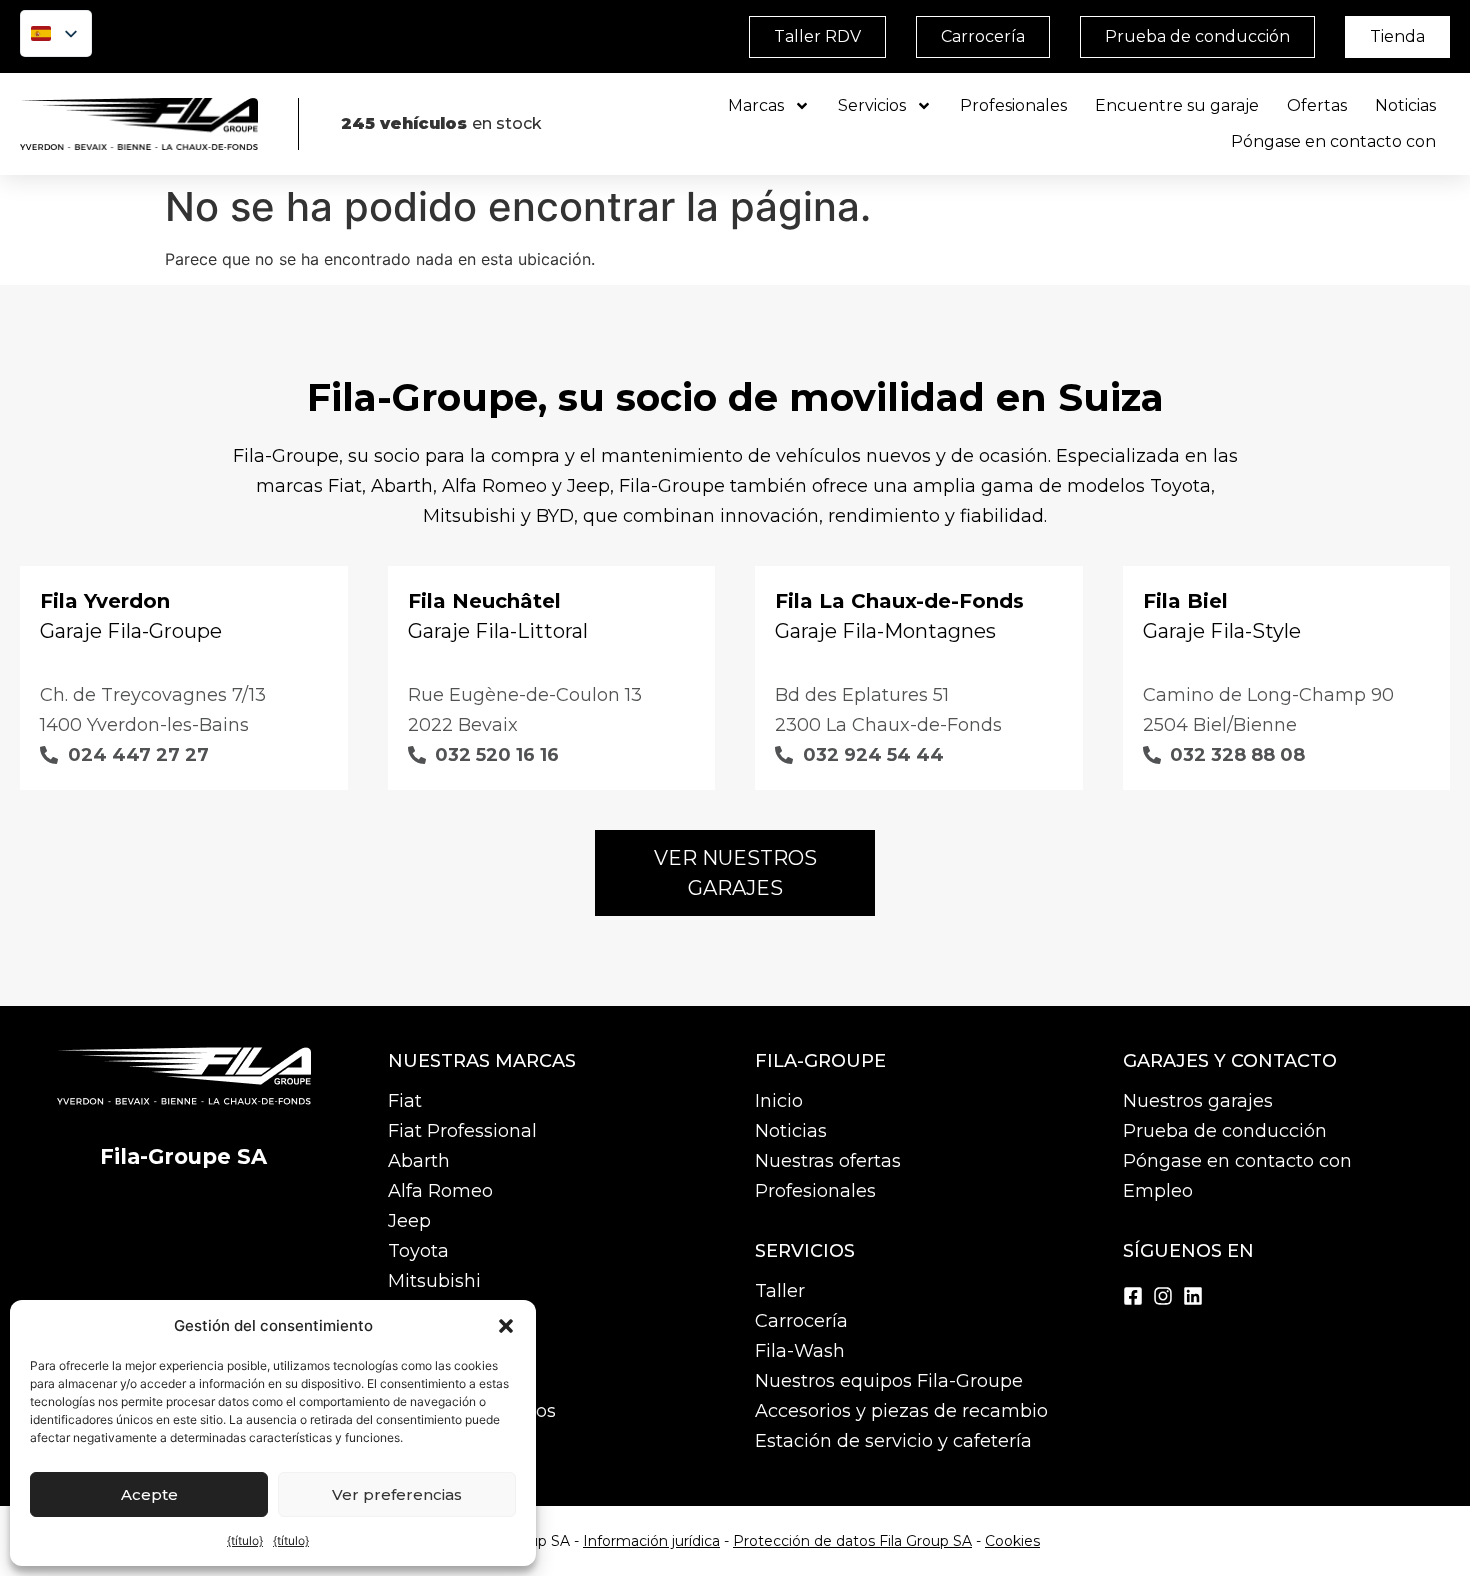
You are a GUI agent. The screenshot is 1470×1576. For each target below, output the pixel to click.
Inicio (779, 1101)
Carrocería (801, 1321)
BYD (407, 1311)
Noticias (1405, 105)
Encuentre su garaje (1177, 105)
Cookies (1012, 1541)
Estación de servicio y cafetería (893, 1441)
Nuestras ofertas (828, 1161)
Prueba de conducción (1225, 1131)
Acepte (149, 1494)
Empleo (1158, 1191)
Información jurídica (651, 1541)
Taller (780, 1291)
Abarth (419, 1161)
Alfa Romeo (440, 1191)
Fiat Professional (462, 1131)
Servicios (872, 105)
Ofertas (1317, 105)
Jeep (409, 1221)
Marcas (756, 105)
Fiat (405, 1101)
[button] (506, 1326)
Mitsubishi (434, 1281)
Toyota (418, 1251)
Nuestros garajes (1198, 1101)
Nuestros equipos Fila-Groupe (889, 1381)
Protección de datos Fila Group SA (852, 1541)
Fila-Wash (800, 1351)
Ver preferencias (397, 1494)
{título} (245, 1540)
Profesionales (1013, 105)
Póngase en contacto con (1333, 141)
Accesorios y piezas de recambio (901, 1411)
